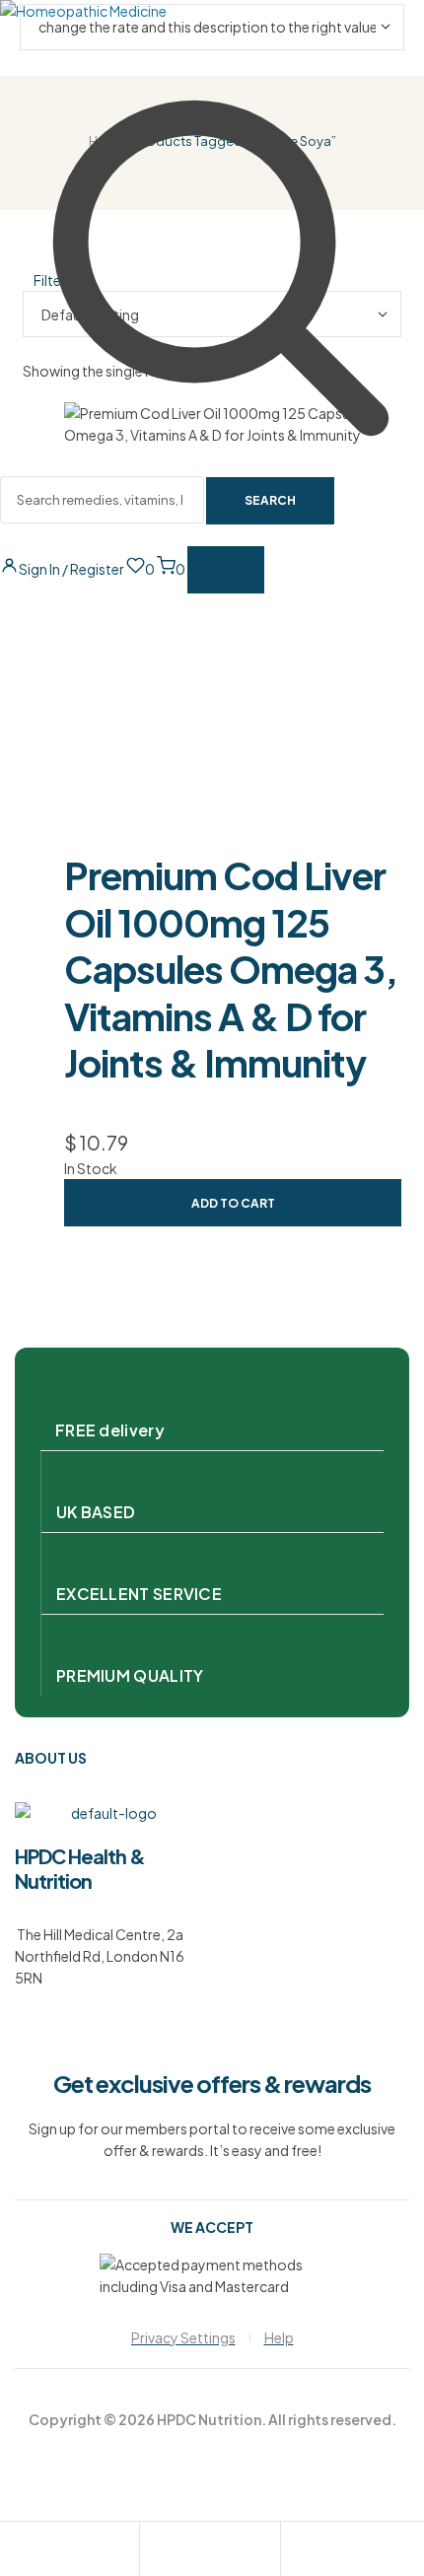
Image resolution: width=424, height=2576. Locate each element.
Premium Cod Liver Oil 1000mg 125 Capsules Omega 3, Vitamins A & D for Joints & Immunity (231, 969)
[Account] (155, 2551)
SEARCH (270, 500)
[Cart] (296, 2551)
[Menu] (226, 570)
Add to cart (233, 1203)
